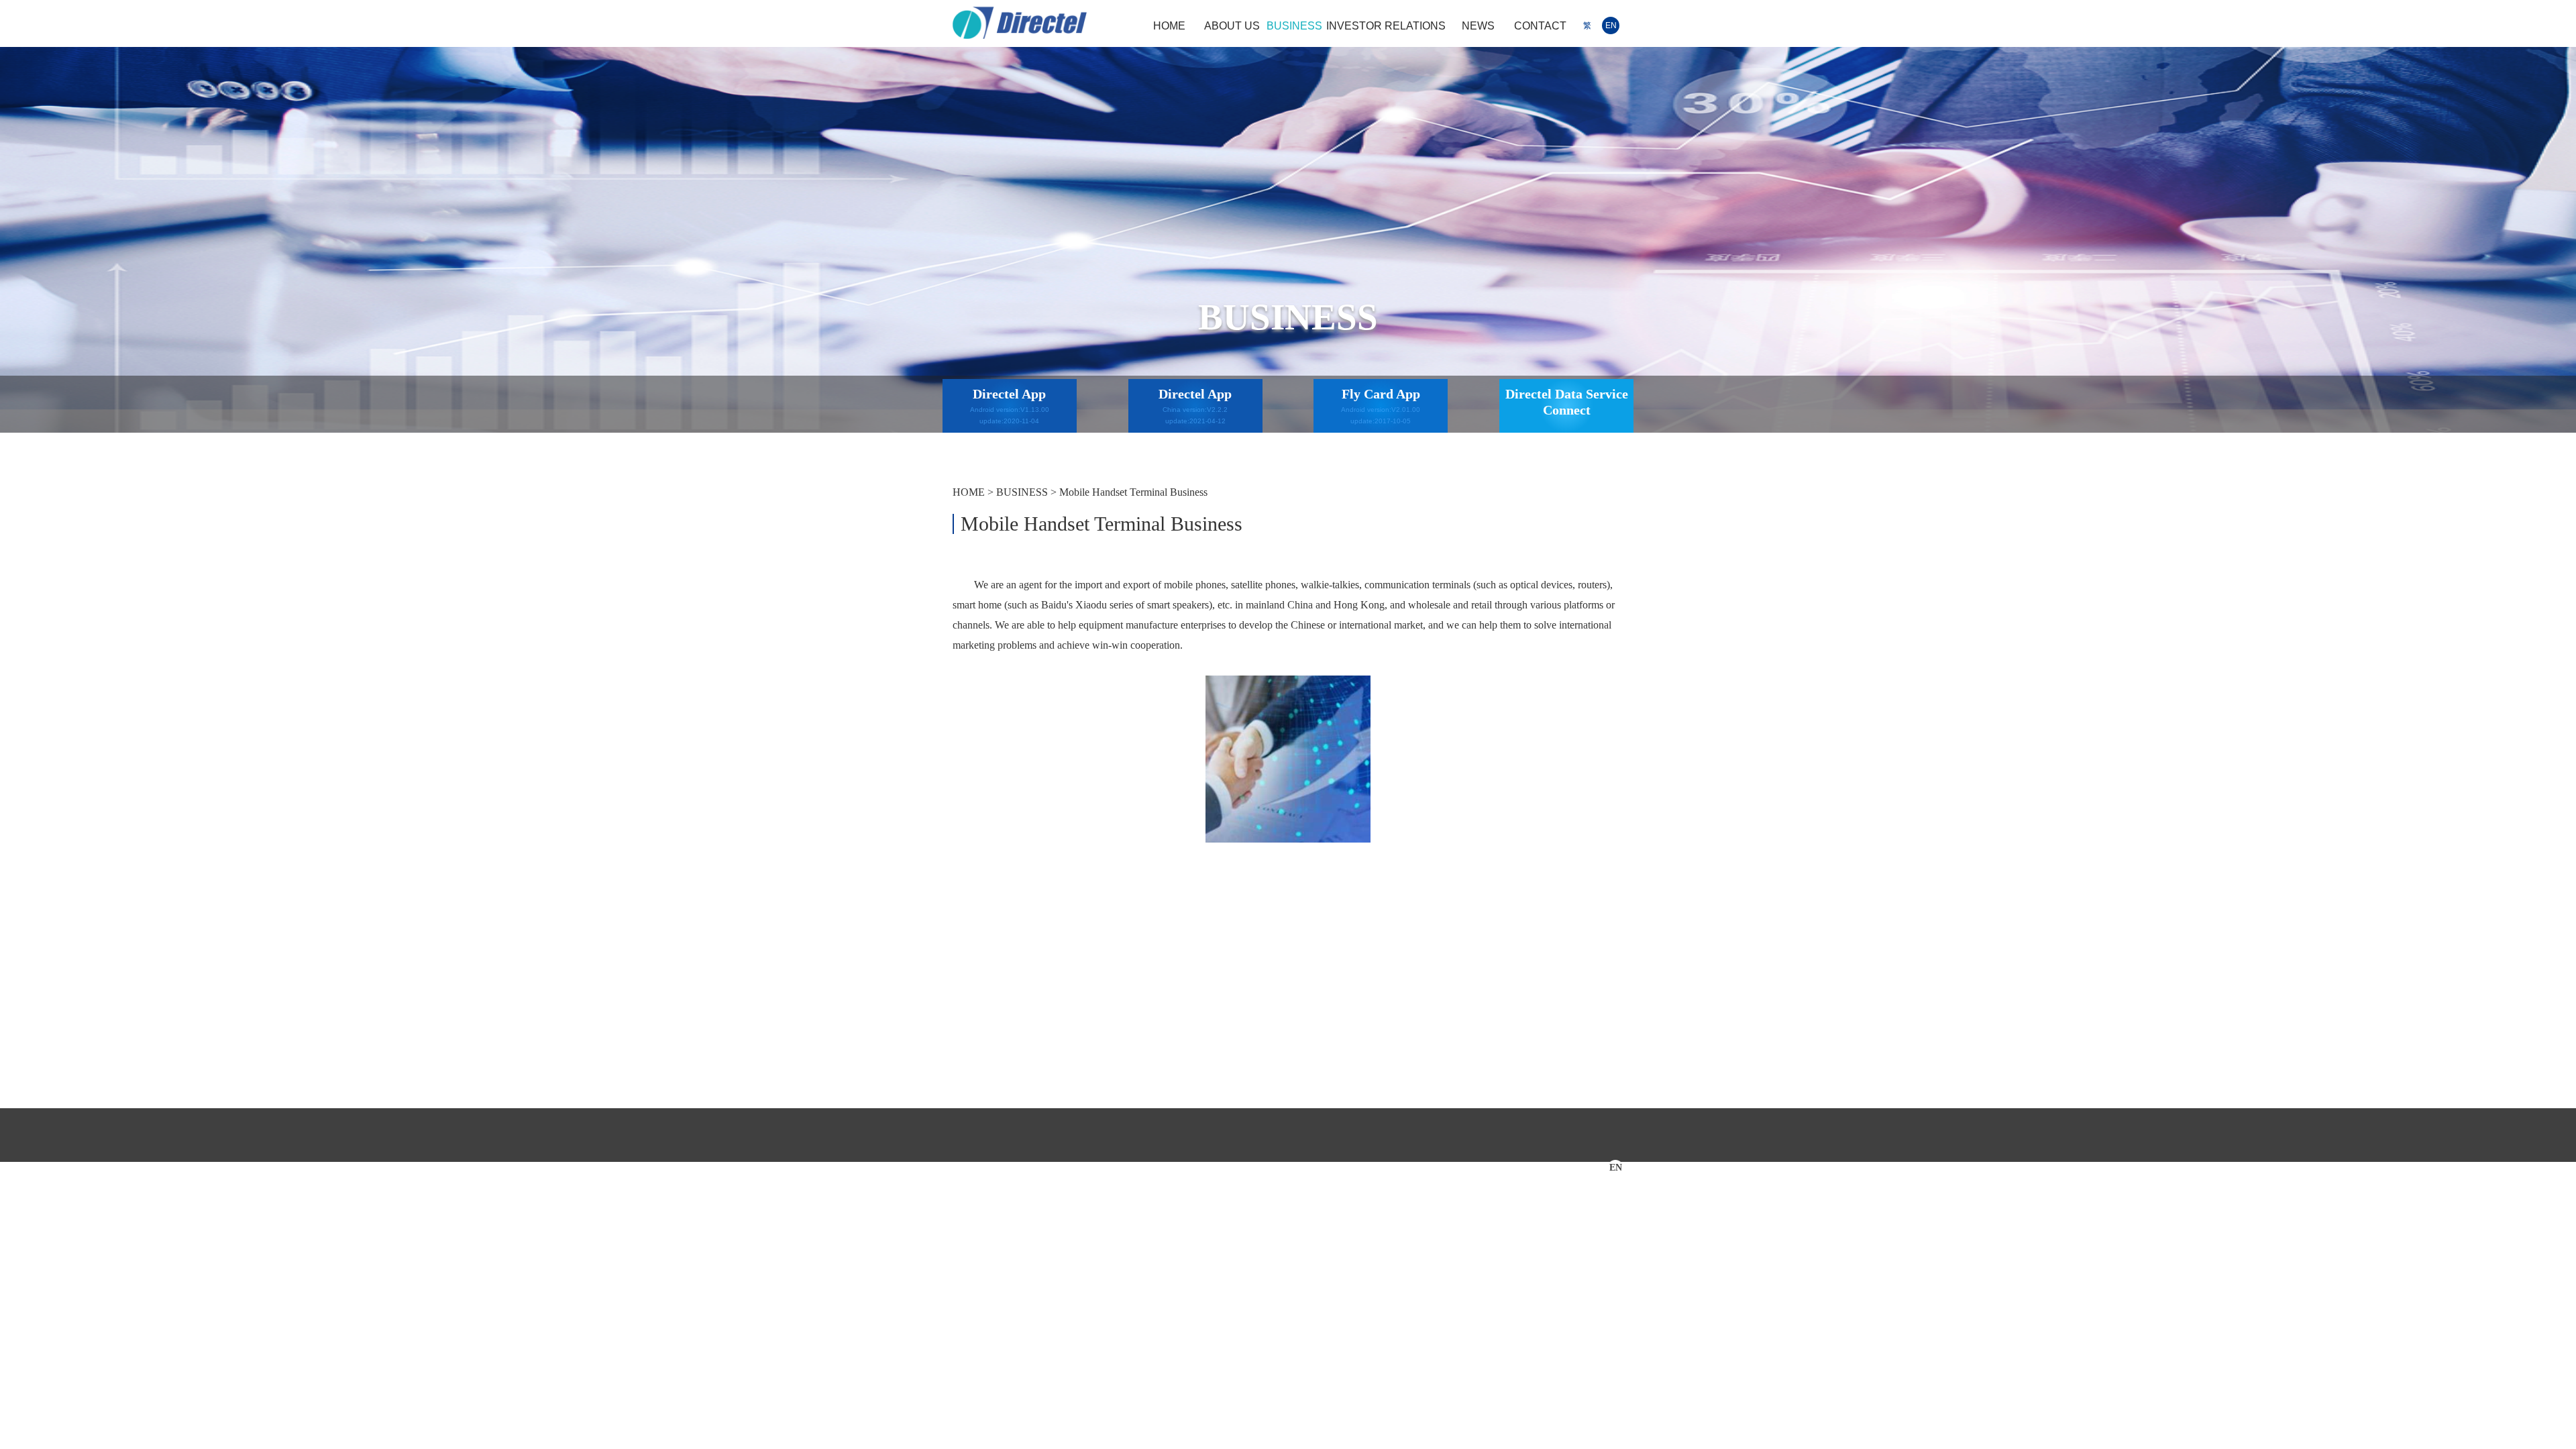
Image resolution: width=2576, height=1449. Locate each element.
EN (1611, 25)
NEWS (1478, 26)
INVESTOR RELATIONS (1386, 26)
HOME (1169, 26)
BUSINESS (1294, 26)
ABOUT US (1232, 26)
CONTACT (1540, 26)
